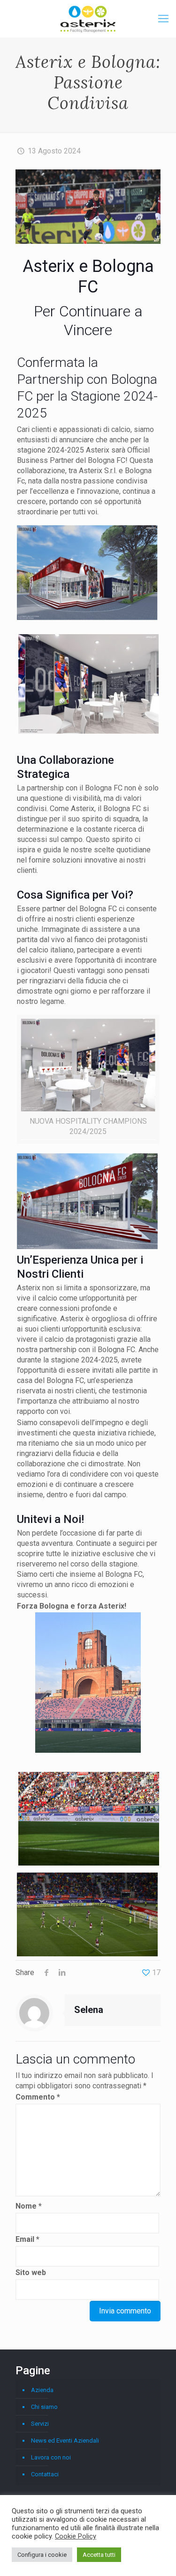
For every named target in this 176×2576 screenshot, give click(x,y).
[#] (163, 19)
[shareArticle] (61, 1972)
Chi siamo (44, 2407)
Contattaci (45, 2474)
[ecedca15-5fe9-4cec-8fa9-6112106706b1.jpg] (88, 1065)
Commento (38, 2097)
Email (27, 2239)
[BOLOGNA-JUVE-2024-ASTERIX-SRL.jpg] (87, 1954)
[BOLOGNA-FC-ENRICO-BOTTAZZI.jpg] (88, 1683)
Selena (89, 2010)
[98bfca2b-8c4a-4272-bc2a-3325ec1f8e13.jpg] (87, 1247)
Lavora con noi (51, 2457)
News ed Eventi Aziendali (65, 2441)
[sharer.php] (46, 1972)
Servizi (40, 2424)
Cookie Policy (76, 2536)
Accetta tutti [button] (99, 2555)
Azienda (42, 2390)
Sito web (31, 2272)
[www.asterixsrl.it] (88, 19)
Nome (29, 2206)
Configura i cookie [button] (42, 2555)
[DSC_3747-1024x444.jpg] (88, 207)
